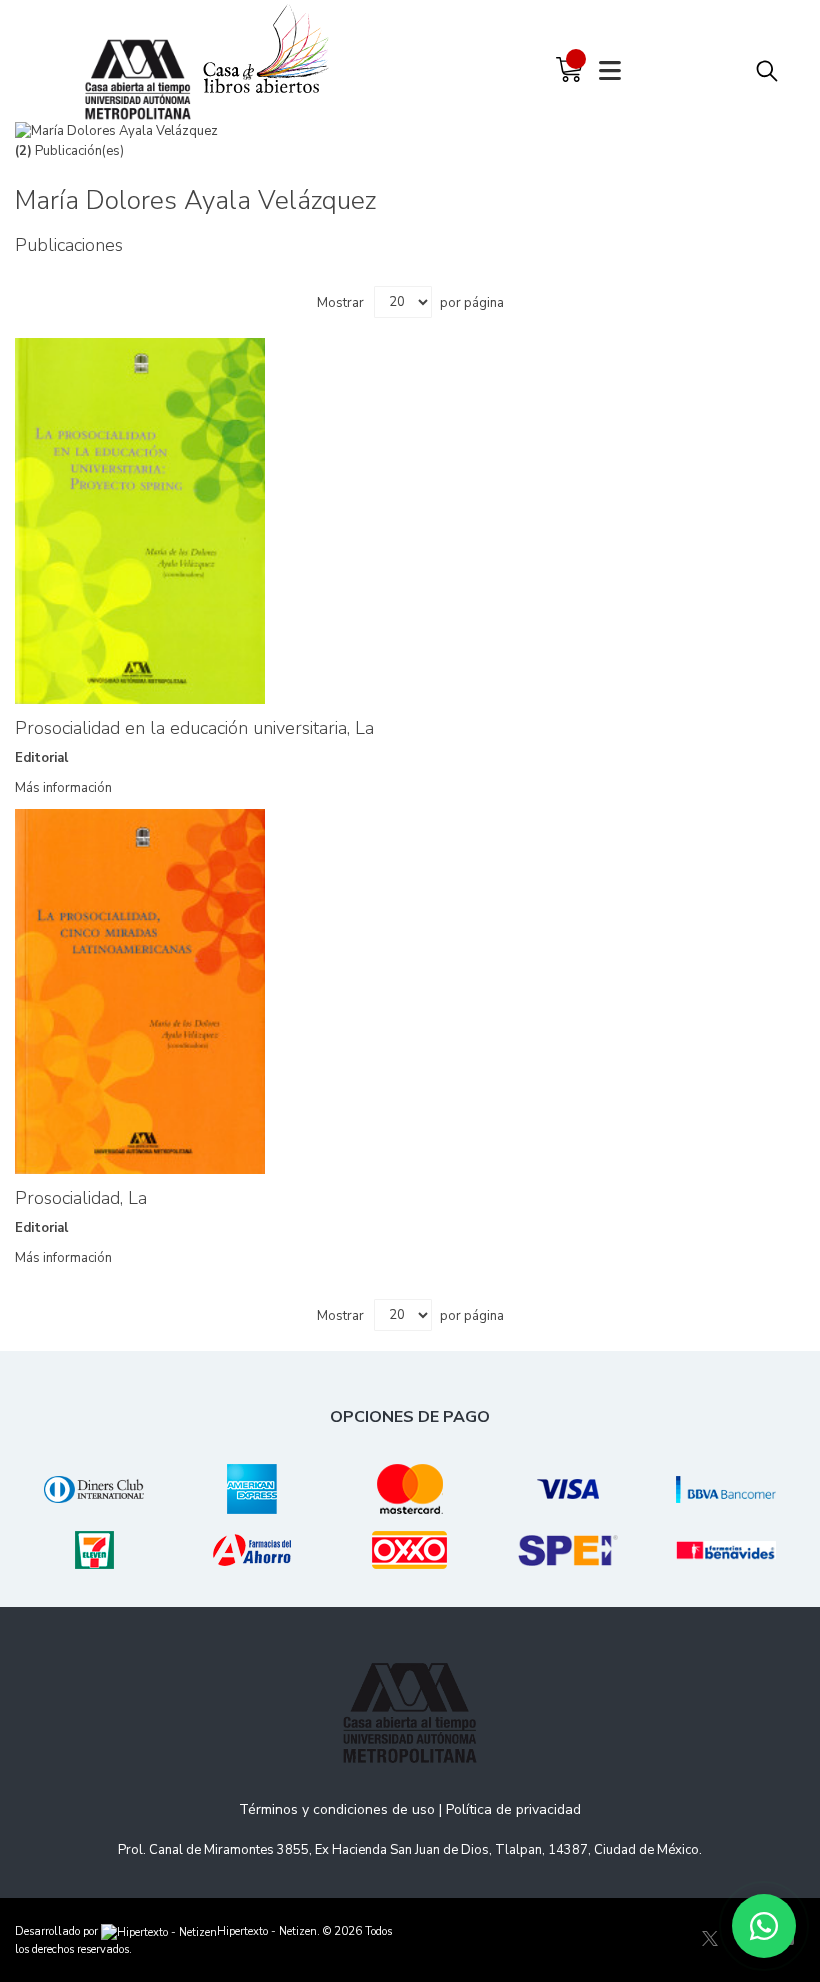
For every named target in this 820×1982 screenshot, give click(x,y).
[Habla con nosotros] (764, 1926)
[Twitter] (710, 1939)
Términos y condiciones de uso (337, 1809)
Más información (63, 788)
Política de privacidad (513, 1809)
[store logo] (143, 59)
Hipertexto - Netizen (267, 1931)
